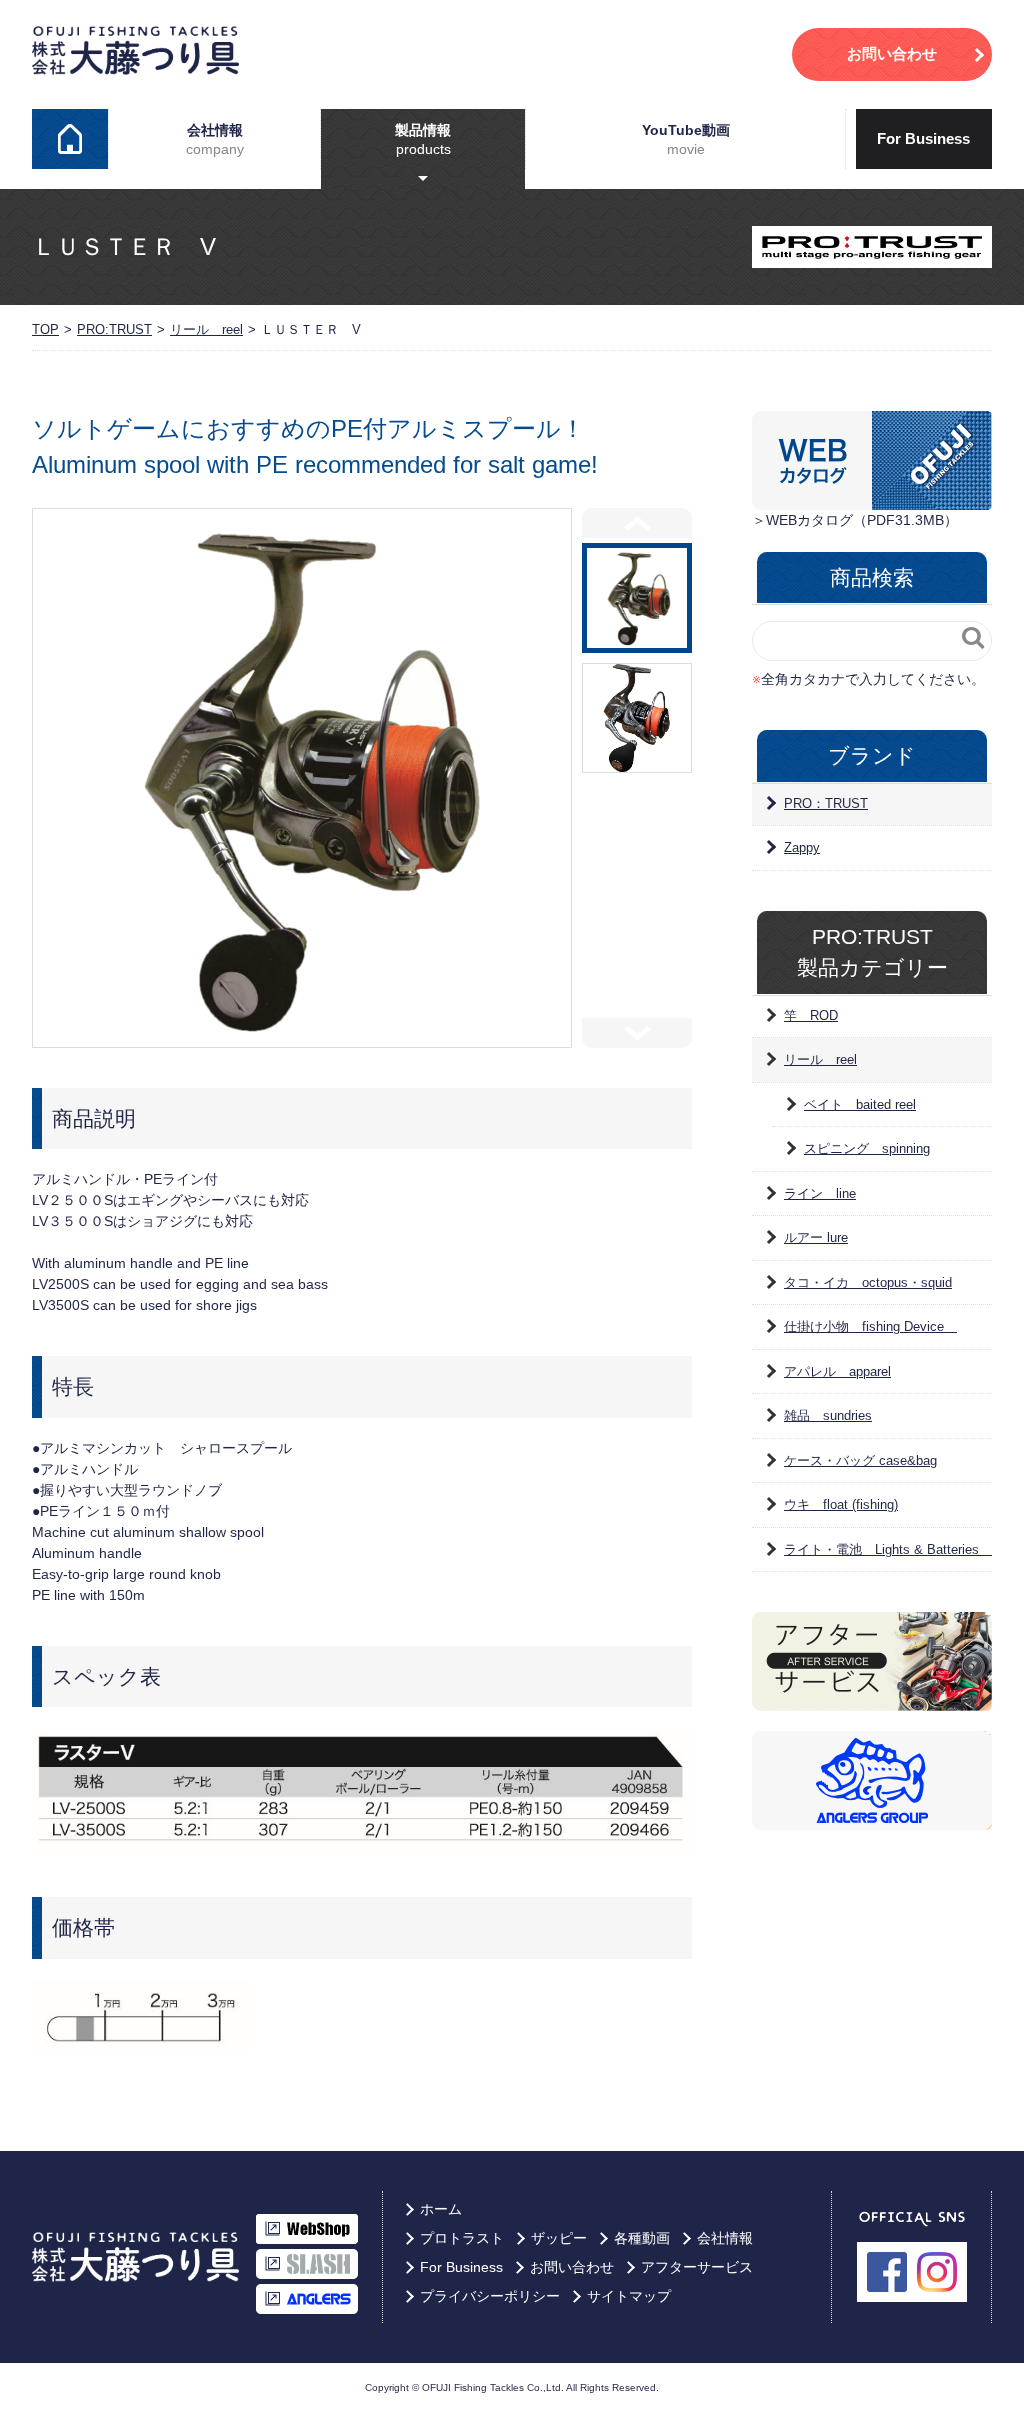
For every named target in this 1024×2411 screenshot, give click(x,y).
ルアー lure (816, 1237)
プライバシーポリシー (490, 2296)
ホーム (70, 139)
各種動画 (642, 2238)
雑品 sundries (828, 1415)
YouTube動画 (686, 139)
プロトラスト (462, 2238)
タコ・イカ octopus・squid (868, 1282)
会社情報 (215, 139)
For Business (923, 138)
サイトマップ (629, 2296)
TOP (45, 329)
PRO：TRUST (826, 803)
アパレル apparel (837, 1371)
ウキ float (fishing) (841, 1504)
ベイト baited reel (860, 1104)
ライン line (820, 1193)
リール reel (206, 329)
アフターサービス (697, 2267)
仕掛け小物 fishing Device (870, 1326)
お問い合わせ (572, 2267)
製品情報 (423, 139)
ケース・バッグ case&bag (860, 1460)
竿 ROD (811, 1015)
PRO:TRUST (114, 329)
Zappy (802, 847)
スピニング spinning (867, 1148)
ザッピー (559, 2238)
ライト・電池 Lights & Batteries (888, 1549)
